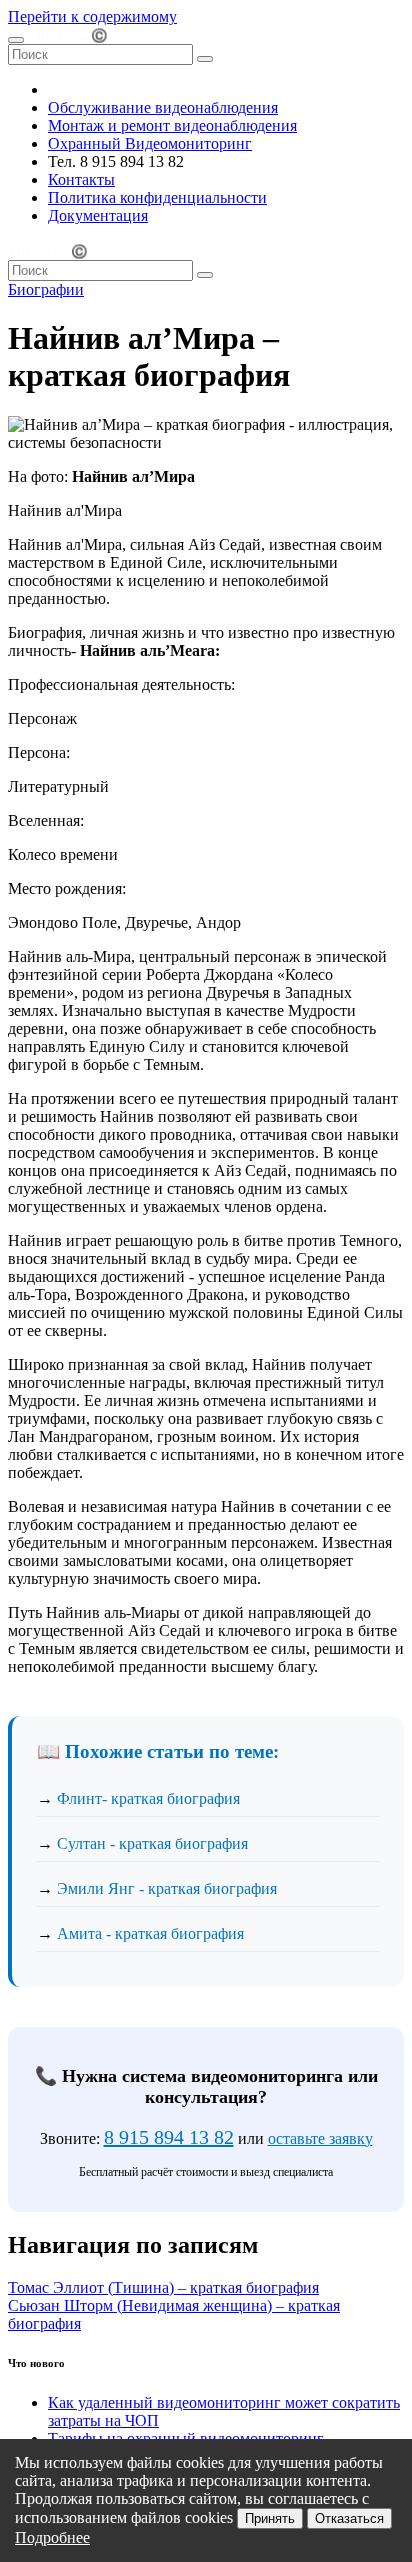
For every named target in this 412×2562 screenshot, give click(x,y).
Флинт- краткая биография (148, 1798)
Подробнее (52, 2537)
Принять (270, 2518)
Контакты (81, 179)
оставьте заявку (320, 2138)
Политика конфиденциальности (157, 197)
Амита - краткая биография (150, 1933)
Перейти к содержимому (92, 16)
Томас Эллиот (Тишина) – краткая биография (163, 2287)
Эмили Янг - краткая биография (167, 1888)
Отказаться (349, 2518)
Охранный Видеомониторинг (150, 143)
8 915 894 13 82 (169, 2137)
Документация (98, 215)
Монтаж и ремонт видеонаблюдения (172, 125)
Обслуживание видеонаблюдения (163, 107)
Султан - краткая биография (152, 1843)
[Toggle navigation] (16, 40)
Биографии (46, 289)
